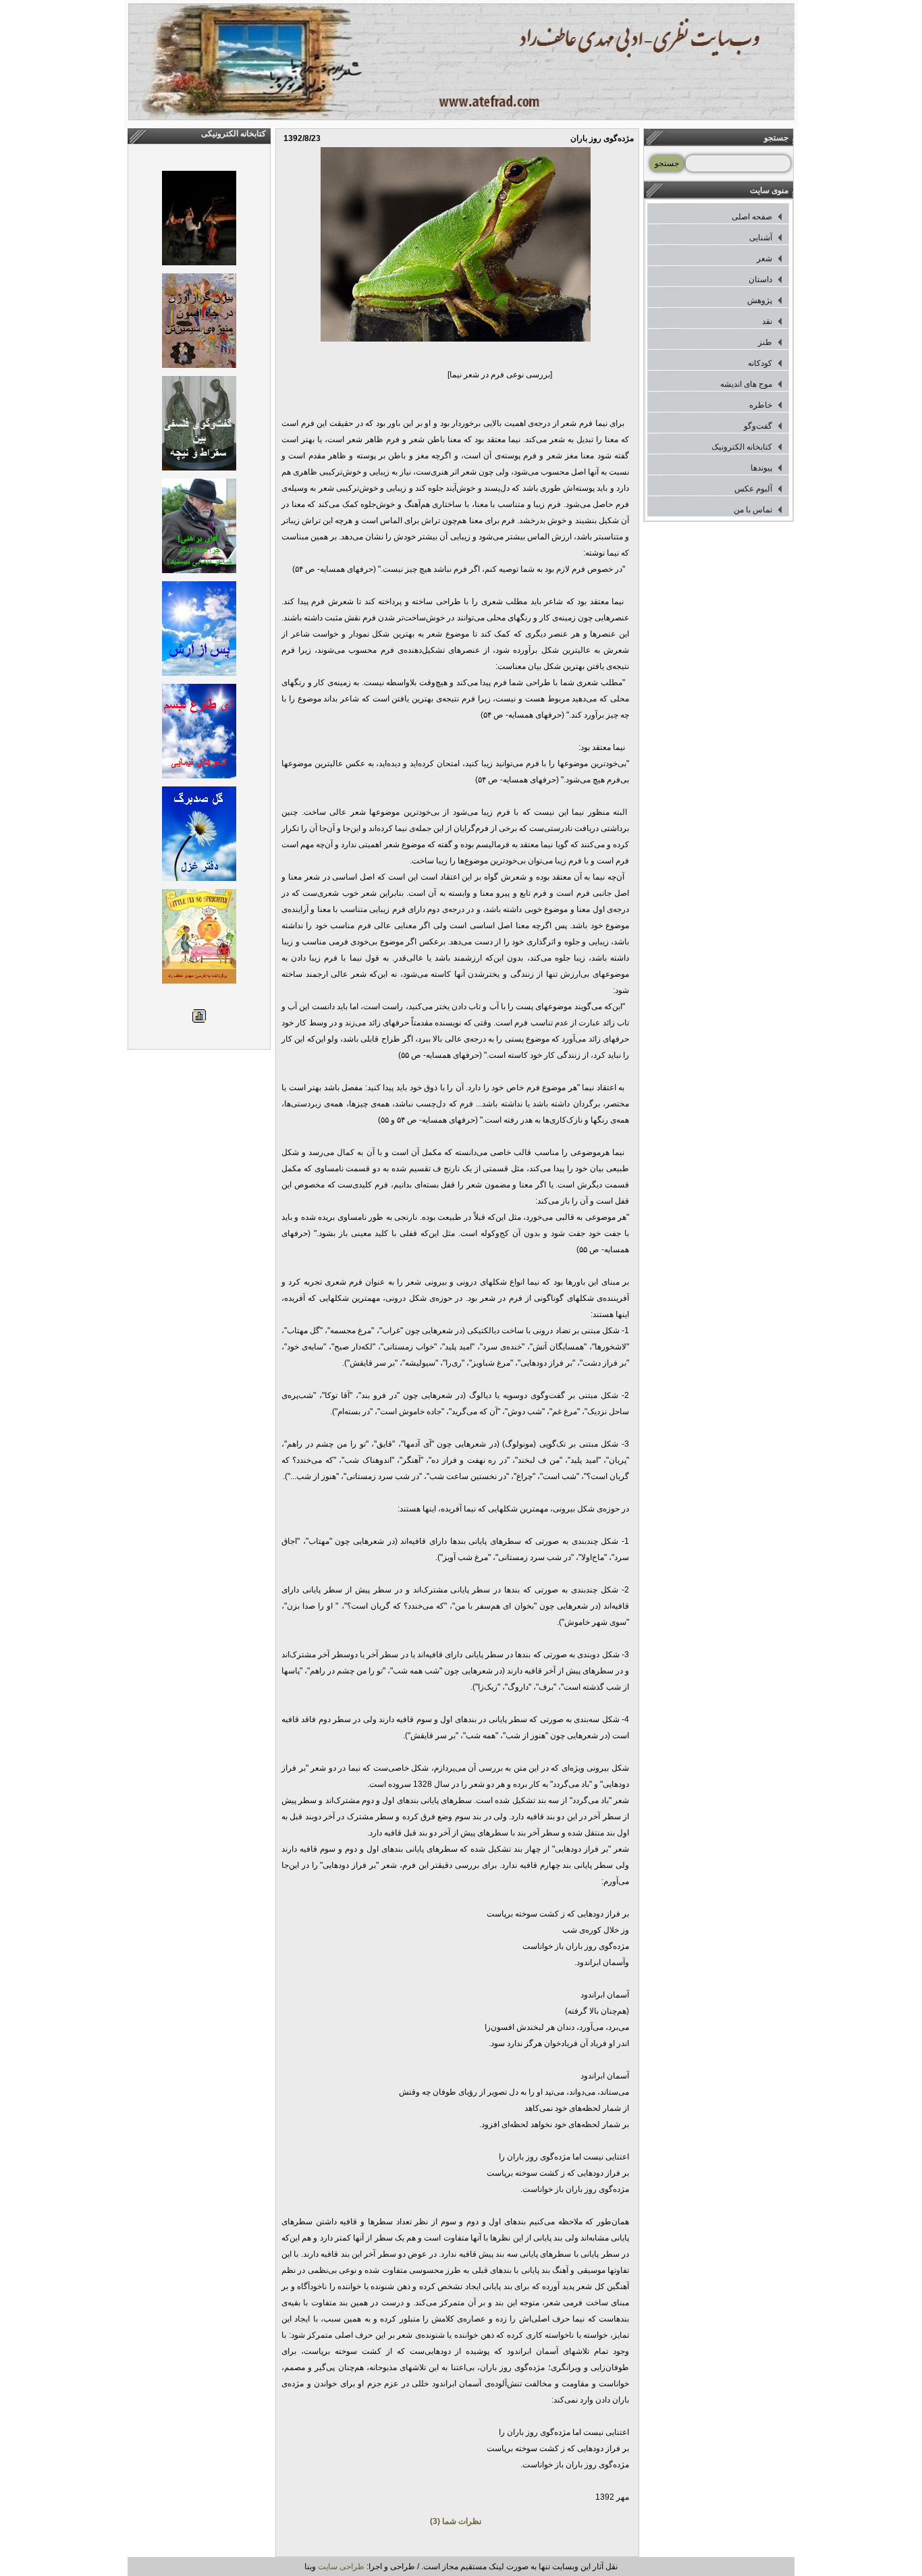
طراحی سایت (341, 2567)
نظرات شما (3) (456, 2521)
